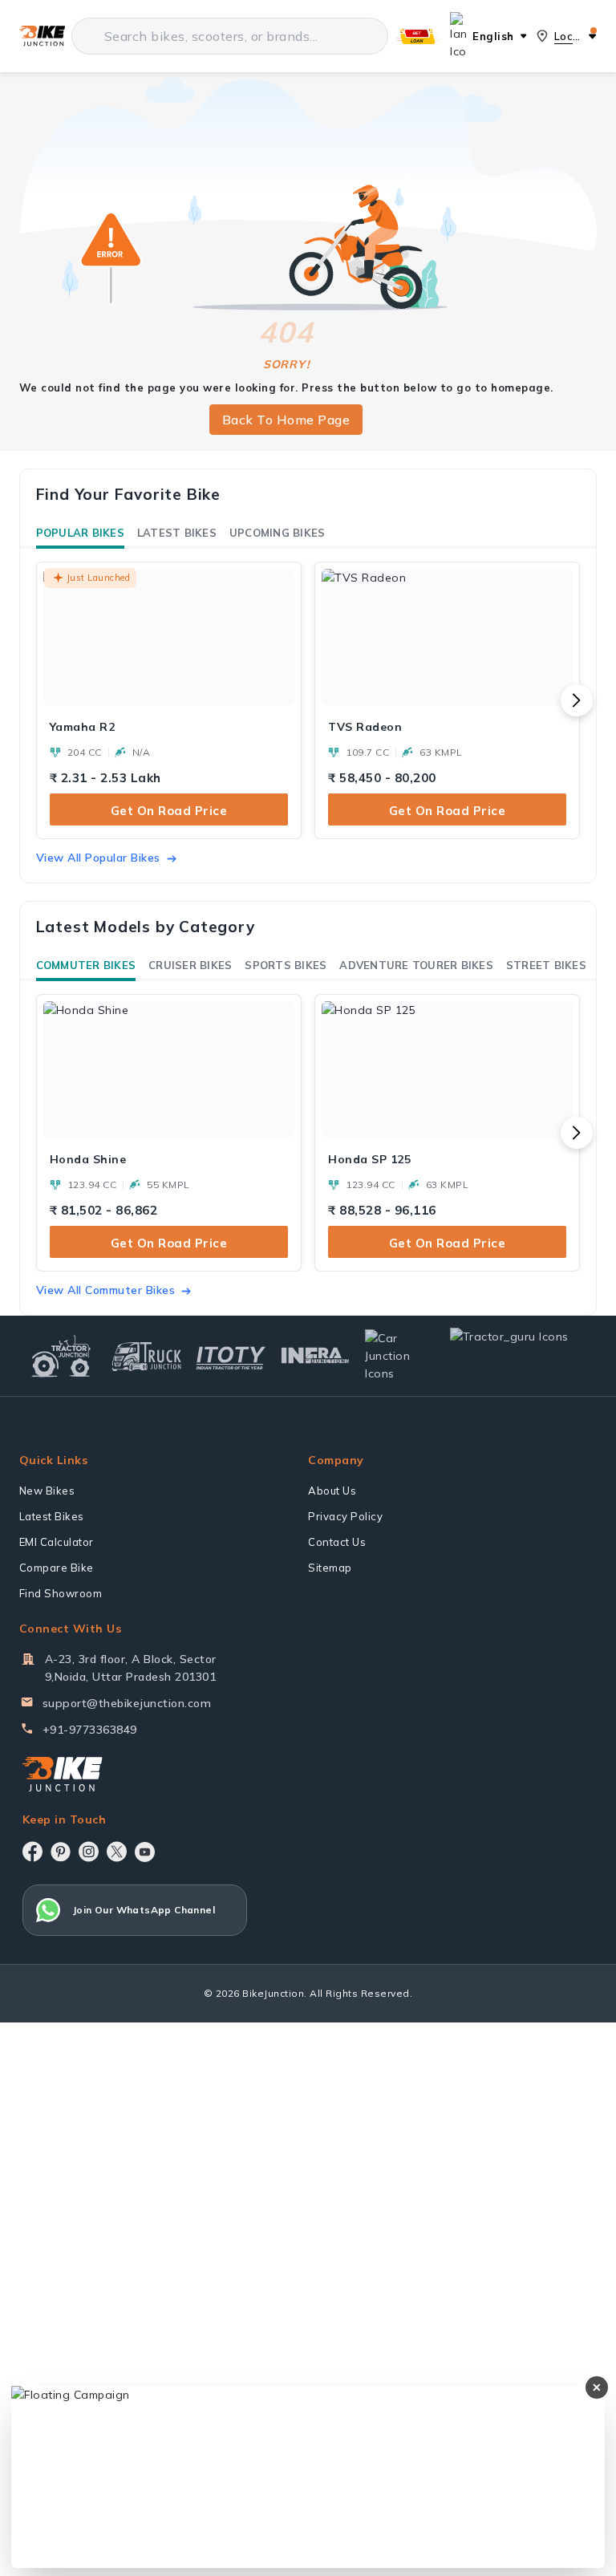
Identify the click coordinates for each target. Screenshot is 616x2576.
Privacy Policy (345, 1516)
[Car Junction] (400, 1356)
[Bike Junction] (42, 37)
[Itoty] (231, 1356)
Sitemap (330, 1568)
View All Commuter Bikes (106, 1290)
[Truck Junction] (146, 1356)
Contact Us (337, 1542)
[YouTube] (145, 1852)
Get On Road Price (169, 811)
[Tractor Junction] (61, 1356)
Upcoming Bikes (278, 533)
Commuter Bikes (86, 965)
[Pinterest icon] (61, 1852)
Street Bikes (546, 965)
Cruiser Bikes (190, 965)
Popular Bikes (80, 533)
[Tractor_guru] (520, 1356)
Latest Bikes (177, 533)
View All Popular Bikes (98, 858)
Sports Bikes (286, 965)
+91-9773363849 (90, 1730)
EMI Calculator (57, 1542)
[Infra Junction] (316, 1356)
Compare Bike (57, 1568)
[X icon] (117, 1852)
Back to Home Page (286, 420)
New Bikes (47, 1491)
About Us (332, 1491)
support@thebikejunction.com (127, 1703)
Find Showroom (61, 1593)
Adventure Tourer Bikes (416, 965)
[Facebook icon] (32, 1852)
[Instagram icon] (89, 1852)
